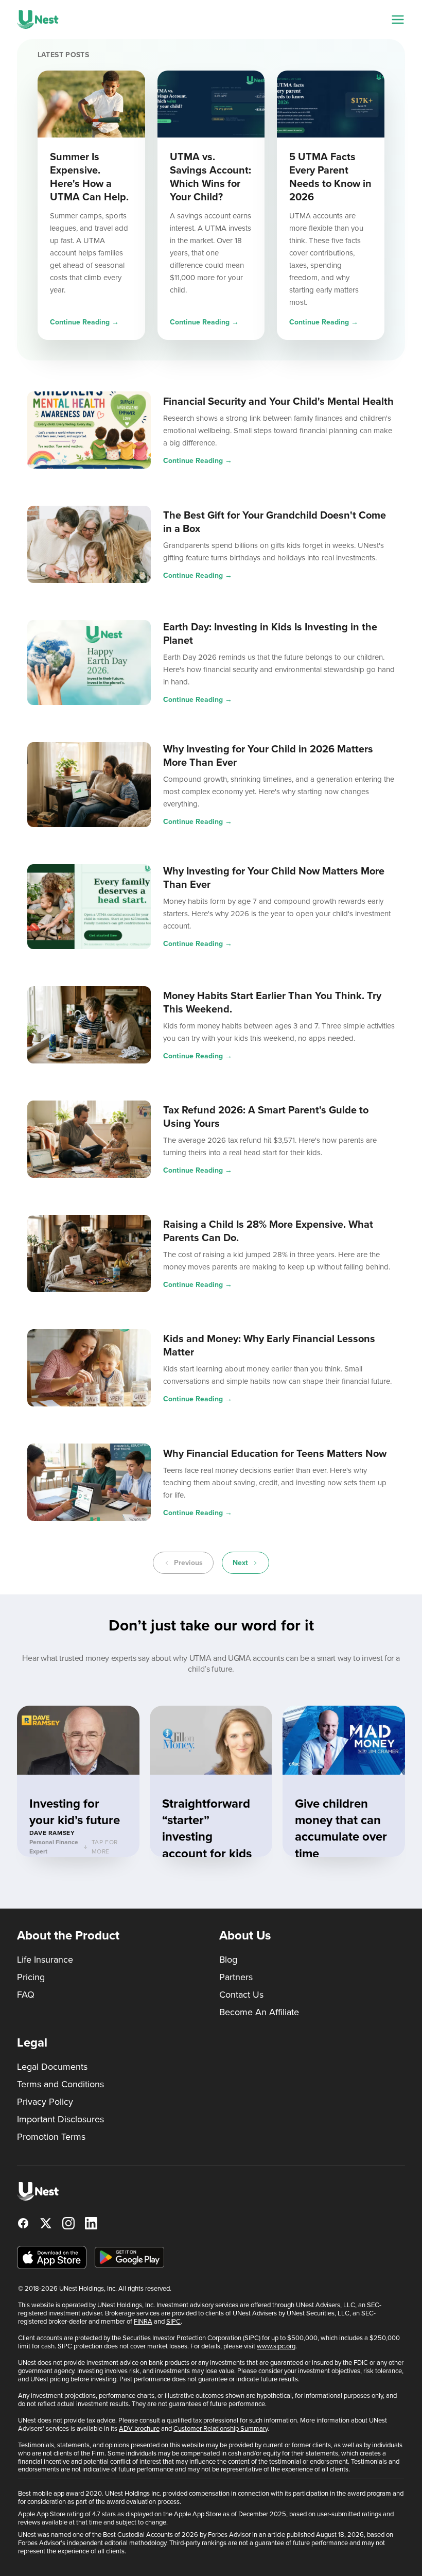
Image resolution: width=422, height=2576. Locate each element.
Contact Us (241, 1995)
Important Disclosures (60, 2119)
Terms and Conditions (60, 2084)
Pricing (31, 1977)
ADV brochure (139, 2428)
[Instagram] (68, 2223)
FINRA (143, 2321)
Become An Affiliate (259, 2012)
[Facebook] (23, 2223)
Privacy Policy (45, 2102)
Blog (228, 1960)
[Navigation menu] (398, 20)
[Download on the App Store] (52, 2257)
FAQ (26, 1995)
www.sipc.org (276, 2346)
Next (240, 1563)
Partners (236, 1977)
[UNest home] (38, 20)
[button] (78, 1781)
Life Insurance (45, 1960)
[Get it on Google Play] (129, 2257)
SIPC (173, 2321)
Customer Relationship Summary (221, 2428)
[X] (46, 2223)
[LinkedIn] (91, 2223)
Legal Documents (52, 2067)
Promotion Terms (51, 2137)
